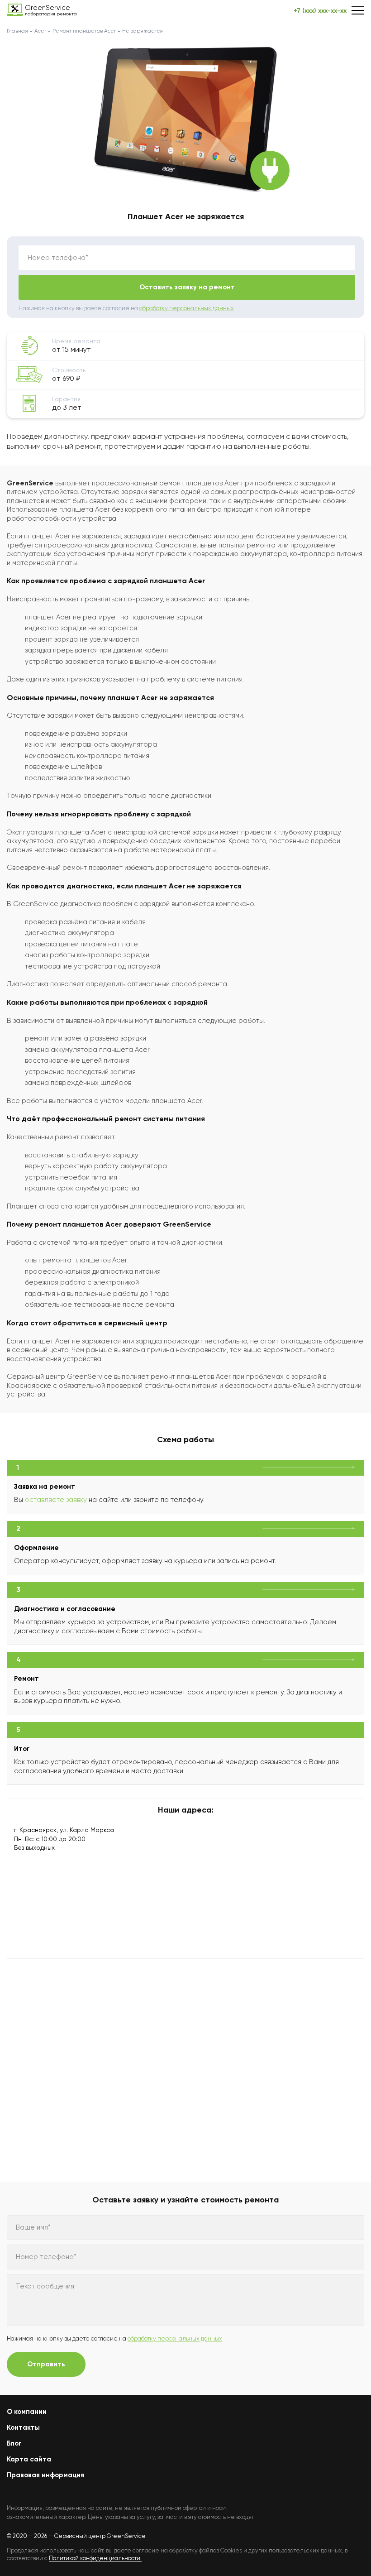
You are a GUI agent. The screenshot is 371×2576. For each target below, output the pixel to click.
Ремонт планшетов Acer (84, 31)
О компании (27, 2412)
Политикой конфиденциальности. (95, 2558)
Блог (14, 2443)
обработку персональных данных (187, 308)
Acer (40, 31)
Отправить (46, 2364)
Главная (17, 31)
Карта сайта (29, 2459)
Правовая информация (45, 2475)
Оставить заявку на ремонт (187, 287)
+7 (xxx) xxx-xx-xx (320, 11)
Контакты (23, 2427)
